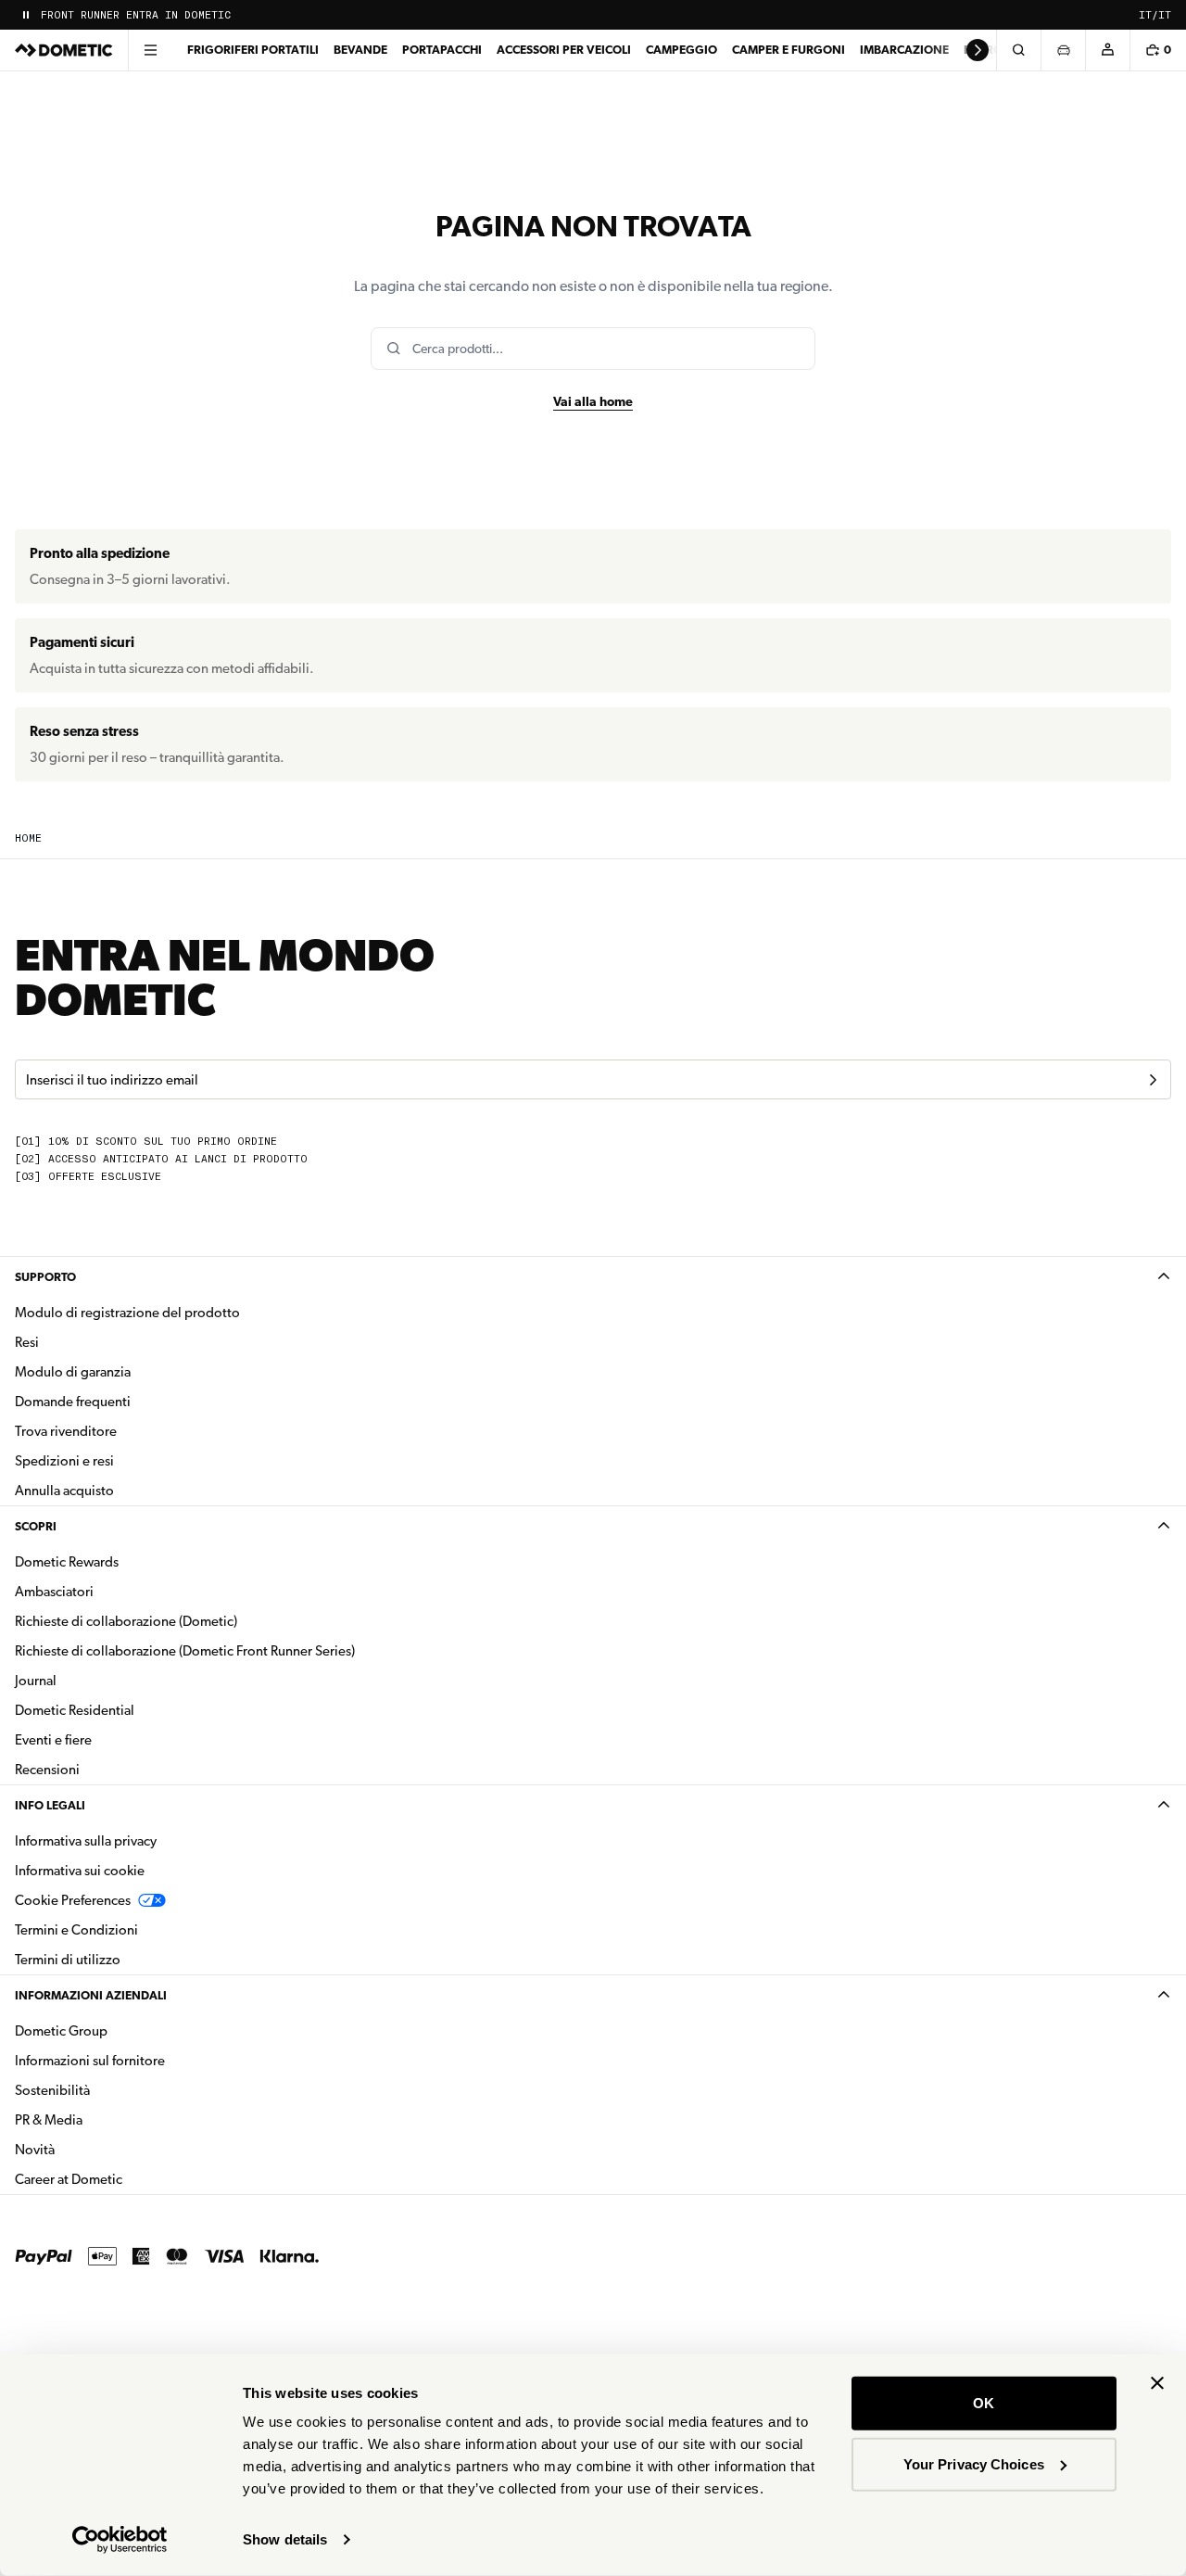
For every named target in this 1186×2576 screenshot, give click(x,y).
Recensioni (47, 1770)
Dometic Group (120, 2030)
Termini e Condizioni (76, 1930)
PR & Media (107, 2119)
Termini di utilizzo (68, 1960)
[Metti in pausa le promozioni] (26, 15)
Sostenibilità (52, 2090)
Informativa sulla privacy (86, 1841)
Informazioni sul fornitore (90, 2061)
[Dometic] (64, 50)
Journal (36, 1681)
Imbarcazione (904, 50)
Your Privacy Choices (974, 2463)
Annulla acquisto (64, 1491)
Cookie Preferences (73, 1900)
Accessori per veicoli (564, 50)
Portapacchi (442, 50)
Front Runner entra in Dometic (136, 15)
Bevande (360, 50)
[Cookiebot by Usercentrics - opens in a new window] (120, 2540)
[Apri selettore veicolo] (1063, 50)
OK (984, 2403)
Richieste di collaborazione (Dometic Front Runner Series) (185, 1651)
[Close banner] (1157, 2383)
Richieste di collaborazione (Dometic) (126, 1621)
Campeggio (681, 50)
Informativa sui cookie (80, 1871)
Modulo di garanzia (73, 1372)
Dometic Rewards (67, 1562)
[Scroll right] (978, 50)
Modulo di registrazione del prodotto (127, 1313)
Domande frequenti (73, 1402)
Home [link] (28, 838)
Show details (285, 2539)
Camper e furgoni (789, 50)
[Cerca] (1018, 50)
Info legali (50, 1805)
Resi (27, 1342)
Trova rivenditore (66, 1431)
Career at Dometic (127, 2179)
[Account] (1107, 50)
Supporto (45, 1277)
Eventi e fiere (53, 1740)
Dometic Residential (133, 1710)
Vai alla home (593, 401)
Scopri (36, 1526)
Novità (93, 2149)
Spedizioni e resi (64, 1461)
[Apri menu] (150, 50)
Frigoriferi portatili (253, 50)
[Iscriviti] (1153, 1080)
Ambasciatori (54, 1592)
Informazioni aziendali (91, 1995)
